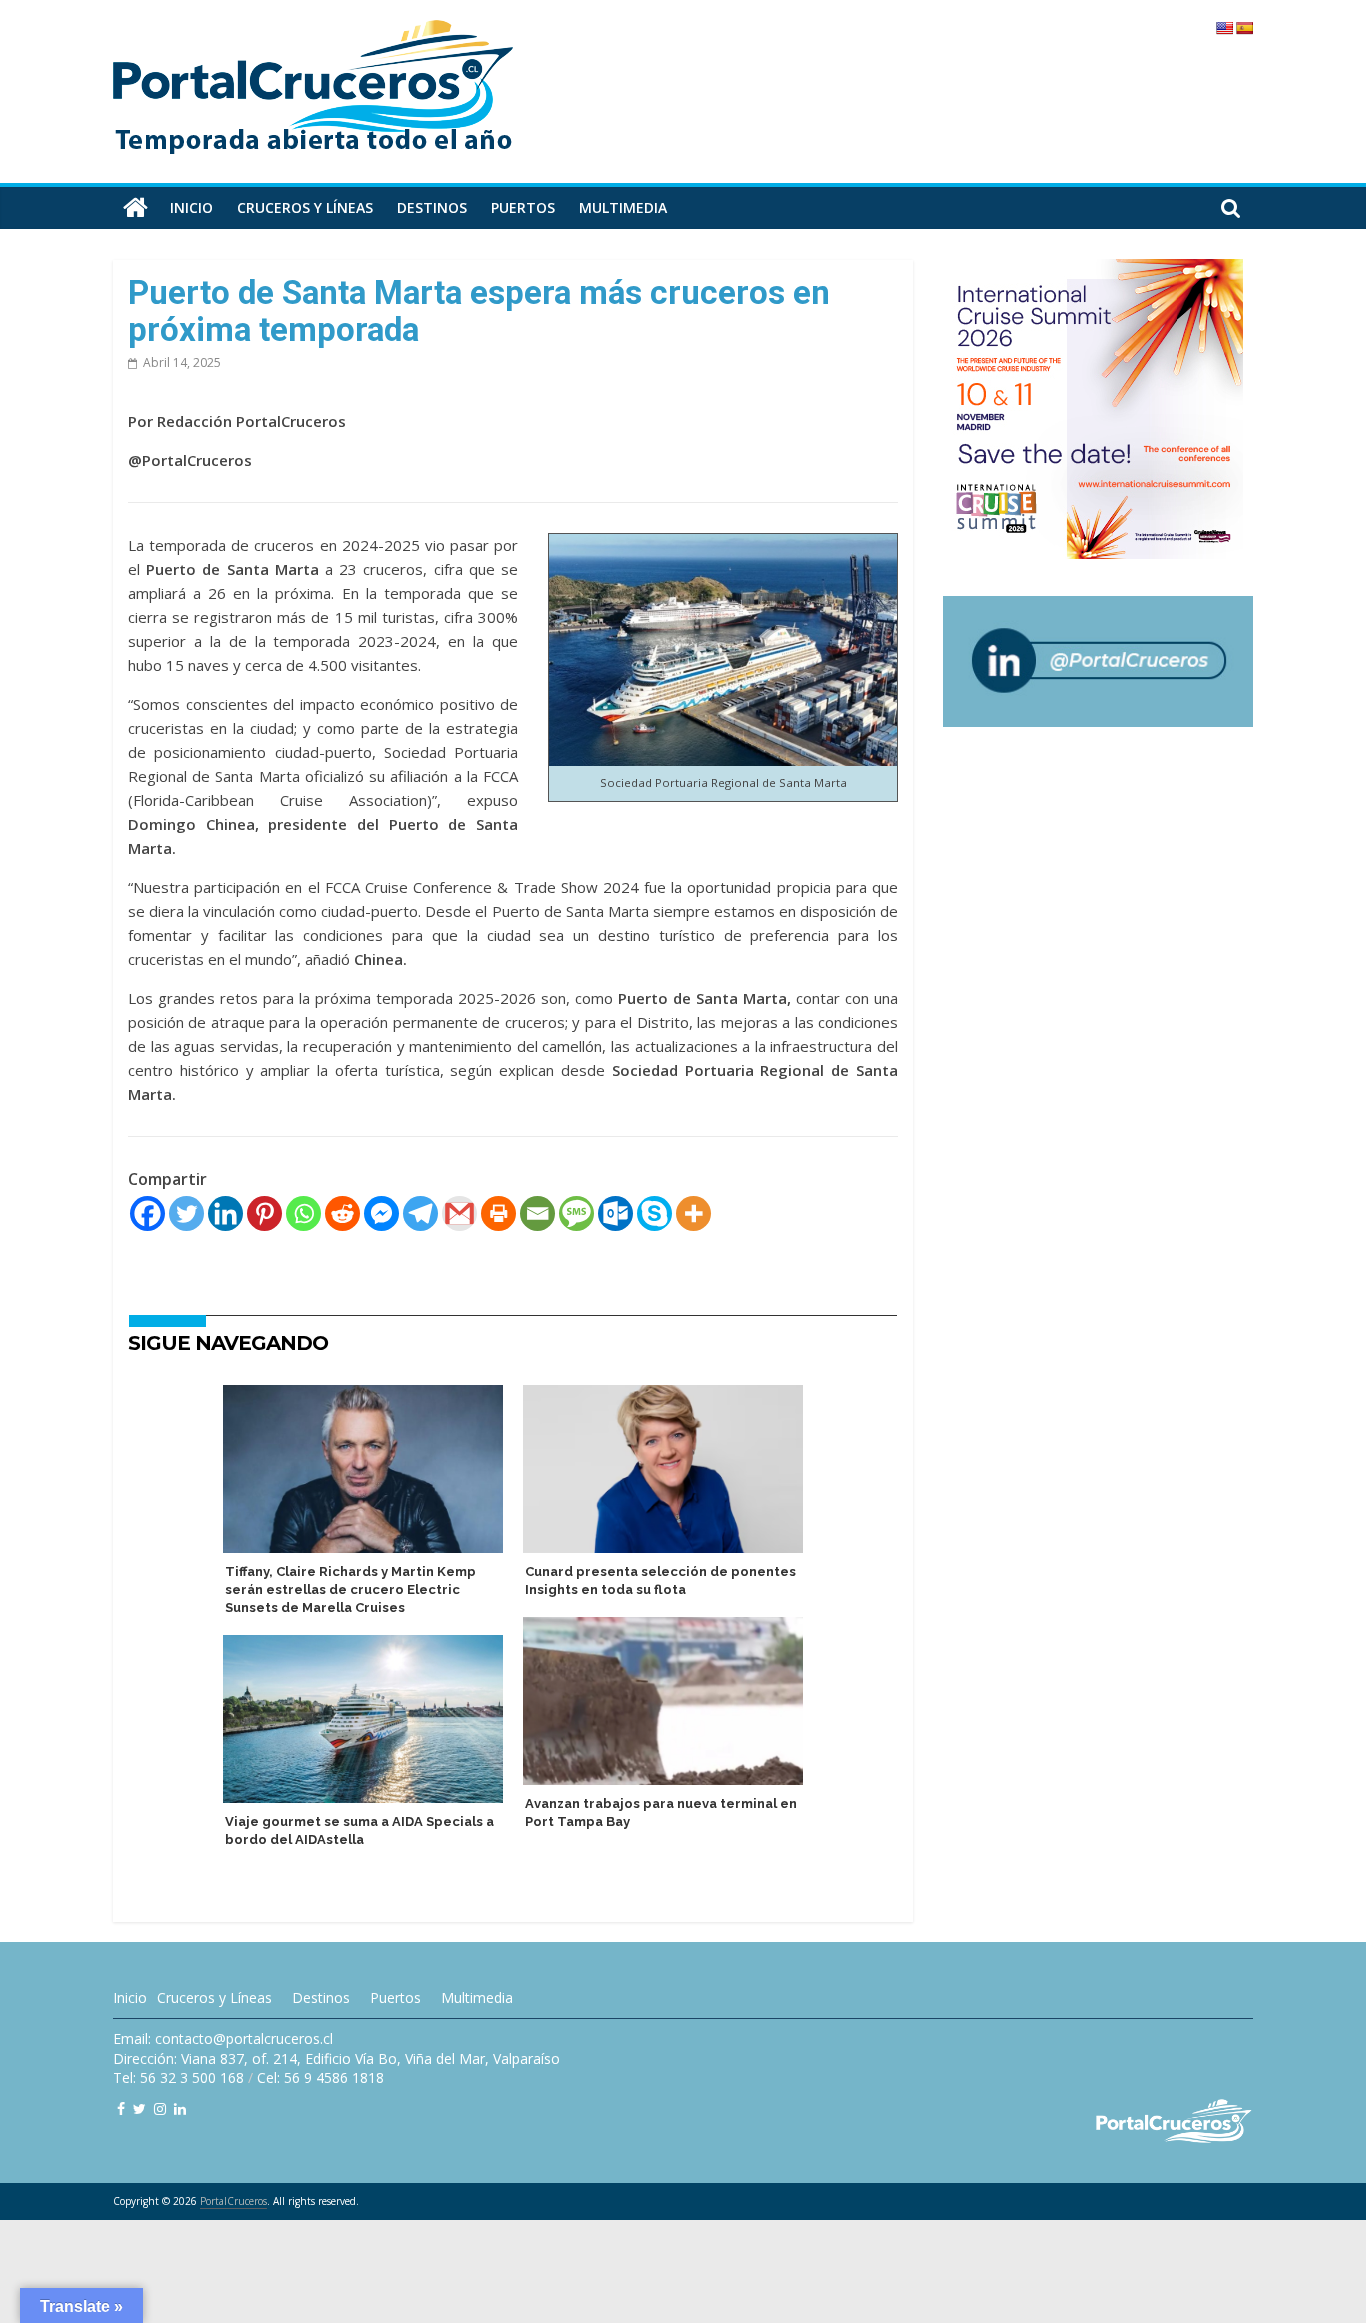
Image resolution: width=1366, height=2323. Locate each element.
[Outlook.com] (615, 1213)
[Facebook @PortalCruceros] (121, 2108)
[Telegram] (420, 1213)
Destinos (432, 207)
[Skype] (654, 1213)
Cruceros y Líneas (214, 1997)
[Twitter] (186, 1213)
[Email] (537, 1213)
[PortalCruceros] (135, 208)
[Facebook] (147, 1213)
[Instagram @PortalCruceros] (160, 2108)
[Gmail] (459, 1213)
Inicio (191, 207)
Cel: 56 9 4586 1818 (320, 2077)
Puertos (523, 207)
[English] (1224, 28)
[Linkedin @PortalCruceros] (180, 2108)
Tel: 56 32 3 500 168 (178, 2077)
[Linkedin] (225, 1213)
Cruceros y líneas (305, 207)
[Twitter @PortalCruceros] (139, 2108)
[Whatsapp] (303, 1213)
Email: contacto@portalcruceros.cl (223, 2038)
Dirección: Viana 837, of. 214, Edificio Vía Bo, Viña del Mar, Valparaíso (336, 2058)
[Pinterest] (264, 1213)
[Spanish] (1244, 28)
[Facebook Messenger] (381, 1213)
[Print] (498, 1213)
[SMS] (576, 1213)
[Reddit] (342, 1213)
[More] (693, 1213)
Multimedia (623, 207)
